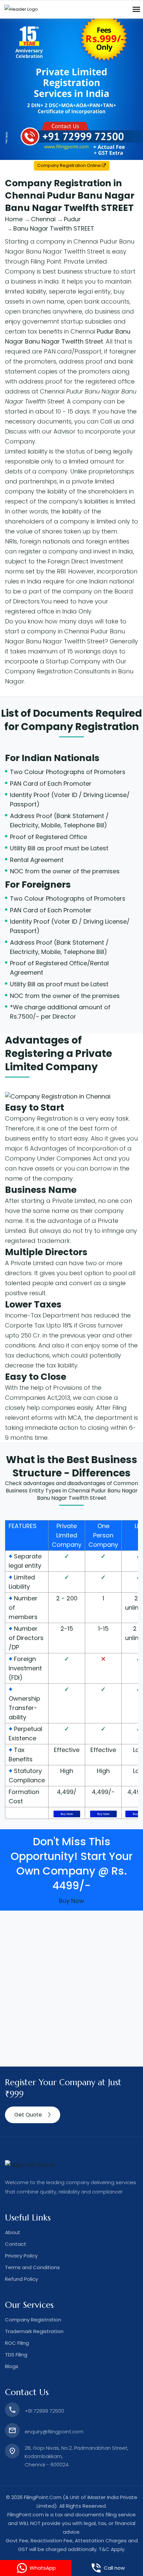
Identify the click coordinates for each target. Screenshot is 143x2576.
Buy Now (67, 1814)
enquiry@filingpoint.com (54, 2432)
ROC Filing (17, 2343)
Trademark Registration (34, 2331)
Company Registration (80, 727)
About (13, 2232)
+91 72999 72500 (44, 2411)
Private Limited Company (67, 1535)
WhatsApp (43, 2568)
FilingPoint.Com (43, 2497)
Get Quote (28, 2115)
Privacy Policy (21, 2256)
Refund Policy (21, 2279)
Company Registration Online (70, 165)
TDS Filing (16, 2355)
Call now (114, 2568)
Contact (16, 2244)
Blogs (12, 2366)
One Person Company (103, 1535)
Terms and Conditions (32, 2267)
